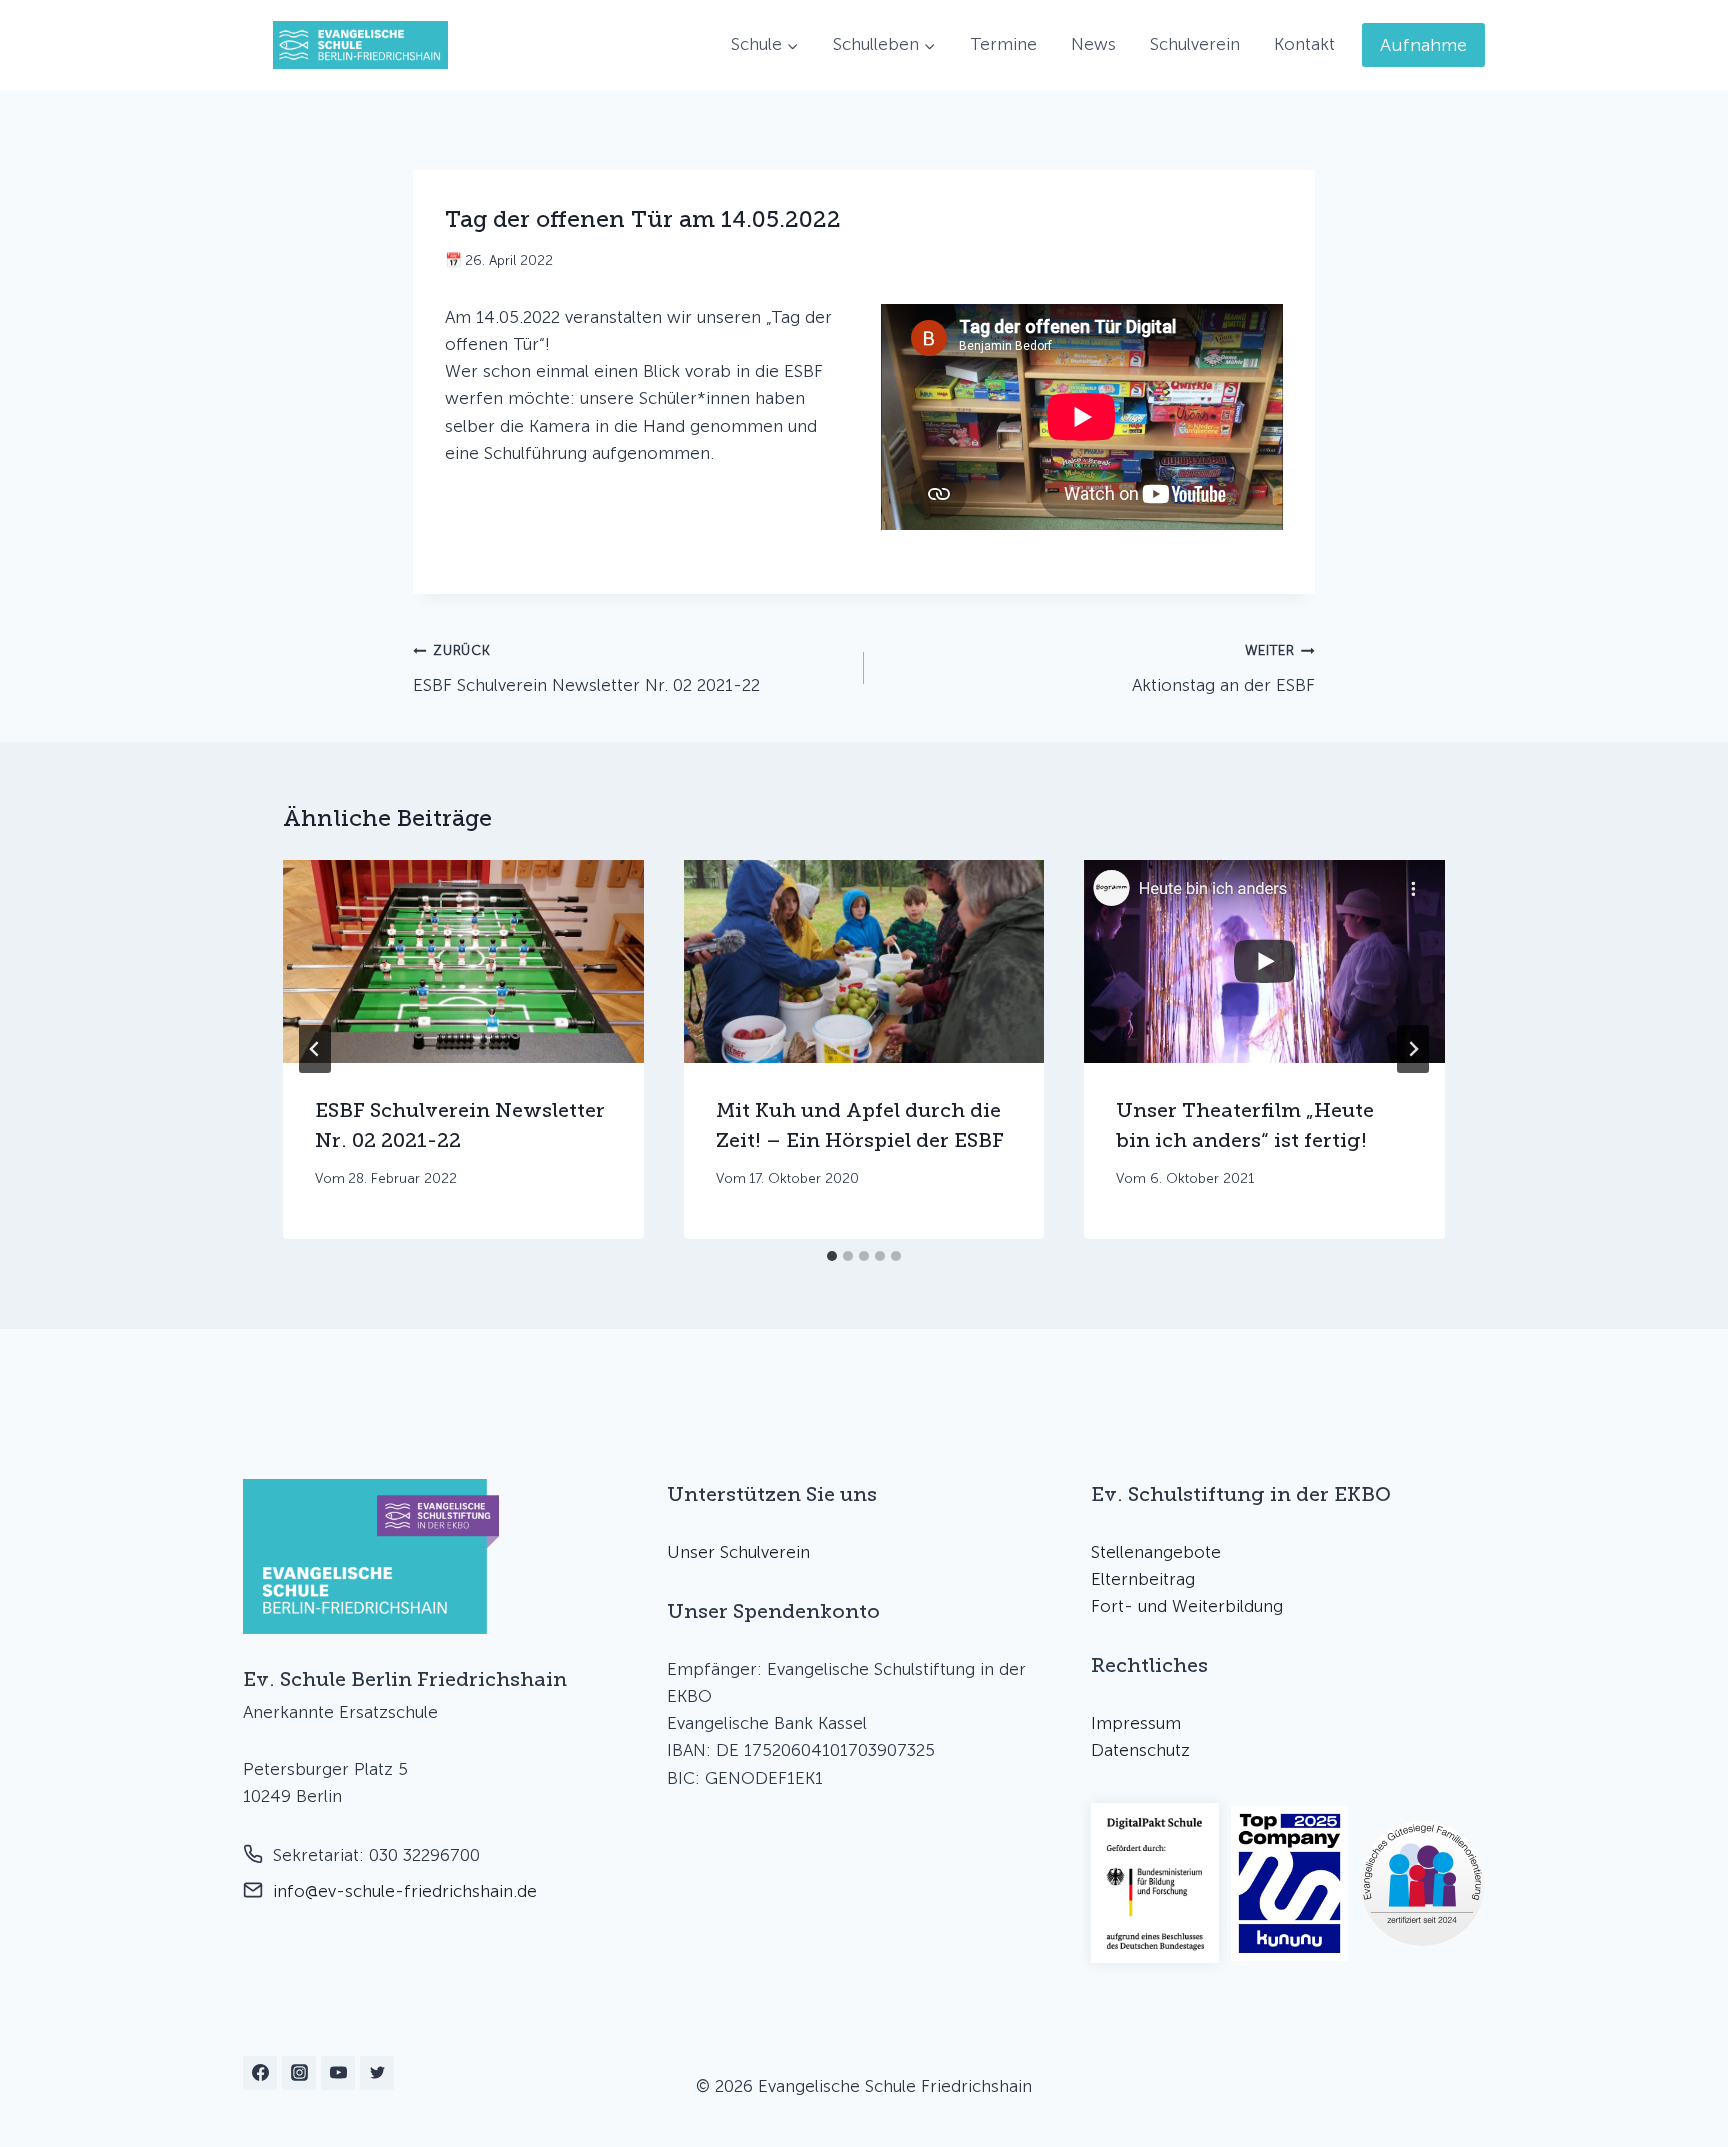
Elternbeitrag (1143, 1579)
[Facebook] (260, 2073)
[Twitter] (377, 2073)
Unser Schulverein (738, 1552)
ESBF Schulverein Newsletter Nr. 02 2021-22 (586, 668)
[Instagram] (299, 2073)
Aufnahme (1423, 45)
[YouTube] (338, 2073)
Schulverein (1195, 44)
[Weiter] (1413, 1049)
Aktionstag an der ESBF (1223, 668)
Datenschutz (1140, 1750)
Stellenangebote (1156, 1552)
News (1093, 44)
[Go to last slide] (315, 1049)
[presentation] (463, 961)
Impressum (1136, 1723)
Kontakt (1304, 44)
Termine (1003, 44)
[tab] (832, 1256)
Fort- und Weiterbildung (1187, 1606)
